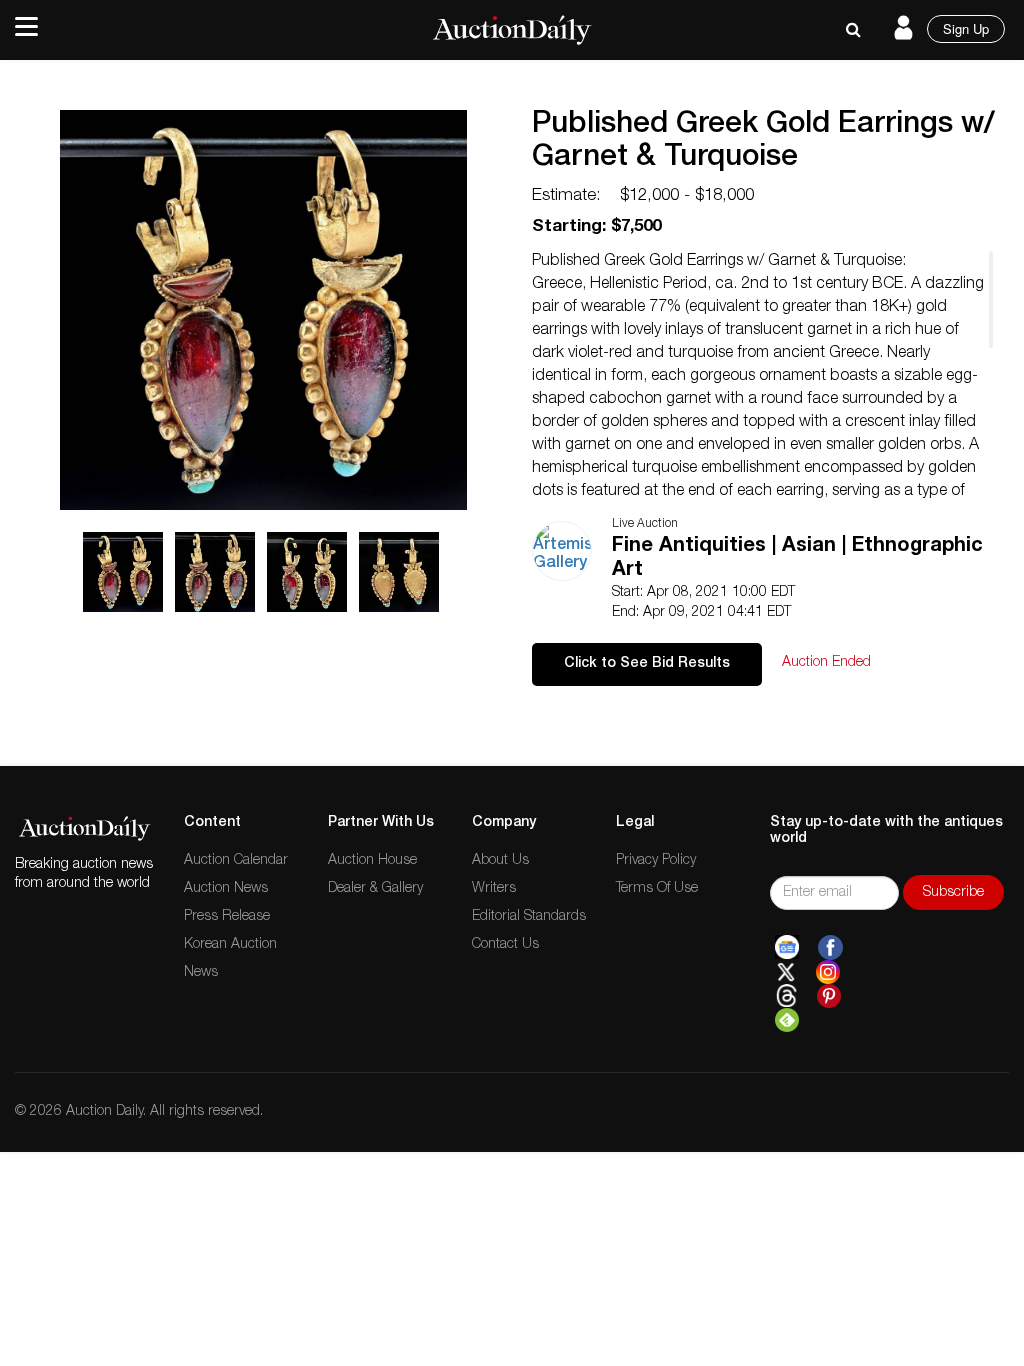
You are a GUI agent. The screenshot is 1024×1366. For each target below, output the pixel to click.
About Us (500, 861)
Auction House (372, 861)
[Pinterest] (829, 996)
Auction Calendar (236, 861)
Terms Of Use (657, 889)
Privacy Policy (656, 861)
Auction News (226, 889)
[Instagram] (828, 972)
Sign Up (966, 28)
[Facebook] (830, 948)
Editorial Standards (529, 917)
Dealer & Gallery (375, 889)
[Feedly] (787, 1020)
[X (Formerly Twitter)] (786, 972)
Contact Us (505, 945)
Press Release (227, 917)
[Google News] (787, 948)
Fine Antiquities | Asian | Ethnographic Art (797, 559)
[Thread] (786, 996)
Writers (494, 889)
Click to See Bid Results (647, 664)
